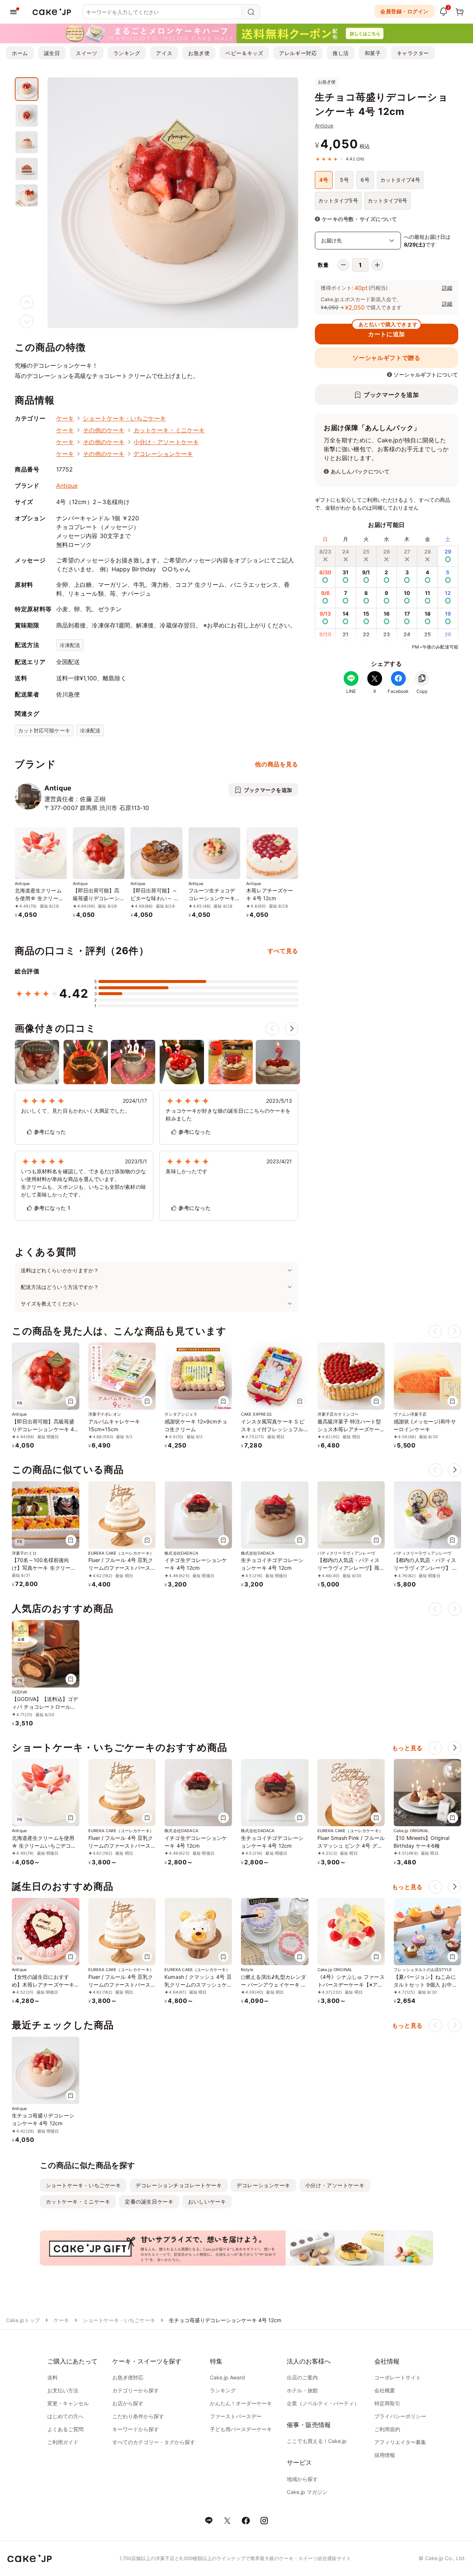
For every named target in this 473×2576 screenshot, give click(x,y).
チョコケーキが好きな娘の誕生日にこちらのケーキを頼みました (228, 1115)
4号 (324, 180)
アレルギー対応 (298, 53)
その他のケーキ (104, 430)
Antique (324, 125)
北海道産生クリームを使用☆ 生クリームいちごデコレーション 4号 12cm (44, 1846)
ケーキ (65, 418)
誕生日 (52, 53)
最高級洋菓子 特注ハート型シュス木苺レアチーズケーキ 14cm (349, 1429)
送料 (52, 2377)
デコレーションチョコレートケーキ (179, 2185)
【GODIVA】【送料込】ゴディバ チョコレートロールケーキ (45, 1707)
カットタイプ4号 (400, 180)
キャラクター (413, 53)
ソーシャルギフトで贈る (386, 358)
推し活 (341, 53)
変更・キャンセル (68, 2403)
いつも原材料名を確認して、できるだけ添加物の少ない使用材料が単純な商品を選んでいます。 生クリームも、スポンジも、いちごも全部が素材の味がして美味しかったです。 (84, 1183)
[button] (292, 1029)
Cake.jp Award (227, 2377)
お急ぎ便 (199, 53)
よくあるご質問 (65, 2429)
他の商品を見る (276, 764)
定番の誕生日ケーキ (149, 2201)
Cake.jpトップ (23, 2320)
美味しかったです (186, 1171)
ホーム (20, 53)
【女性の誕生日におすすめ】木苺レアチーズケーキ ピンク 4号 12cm (43, 1985)
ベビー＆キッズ (244, 53)
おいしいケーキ (207, 2201)
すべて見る (283, 951)
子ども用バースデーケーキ (241, 2429)
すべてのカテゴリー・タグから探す (154, 2442)
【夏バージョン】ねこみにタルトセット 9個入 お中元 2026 (425, 1985)
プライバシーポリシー (400, 2416)
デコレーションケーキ (163, 454)
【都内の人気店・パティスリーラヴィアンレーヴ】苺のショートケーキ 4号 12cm (351, 1568)
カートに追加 (388, 331)
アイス (164, 53)
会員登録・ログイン (404, 11)
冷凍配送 (70, 645)
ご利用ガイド (63, 2442)
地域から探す (302, 2479)
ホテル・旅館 (302, 2390)
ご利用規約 (387, 2429)
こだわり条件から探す (138, 2416)
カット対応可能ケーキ (44, 730)
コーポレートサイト (398, 2377)
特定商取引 (387, 2403)
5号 (344, 180)
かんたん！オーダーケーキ (241, 2403)
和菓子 (373, 53)
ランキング (127, 53)
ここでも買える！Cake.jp (317, 2441)
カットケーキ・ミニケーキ (169, 430)
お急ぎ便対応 (128, 2377)
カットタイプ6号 (388, 200)
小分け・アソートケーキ (166, 442)
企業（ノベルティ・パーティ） (323, 2403)
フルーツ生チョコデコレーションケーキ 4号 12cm (214, 898)
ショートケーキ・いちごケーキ (124, 418)
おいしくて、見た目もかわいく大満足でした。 (76, 1111)
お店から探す (128, 2403)
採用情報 (385, 2455)
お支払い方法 (63, 2390)
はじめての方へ (65, 2416)
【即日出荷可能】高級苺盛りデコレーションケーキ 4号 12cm (98, 898)
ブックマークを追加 (391, 395)
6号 (365, 180)
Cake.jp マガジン (307, 2492)
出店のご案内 (302, 2377)
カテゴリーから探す (136, 2390)
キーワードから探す (136, 2429)
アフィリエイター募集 (400, 2442)
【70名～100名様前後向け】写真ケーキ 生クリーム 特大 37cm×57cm (44, 1568)
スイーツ (86, 53)
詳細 (447, 288)
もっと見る (407, 1748)
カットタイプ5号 (338, 200)
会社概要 (385, 2390)
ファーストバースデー (236, 2416)
